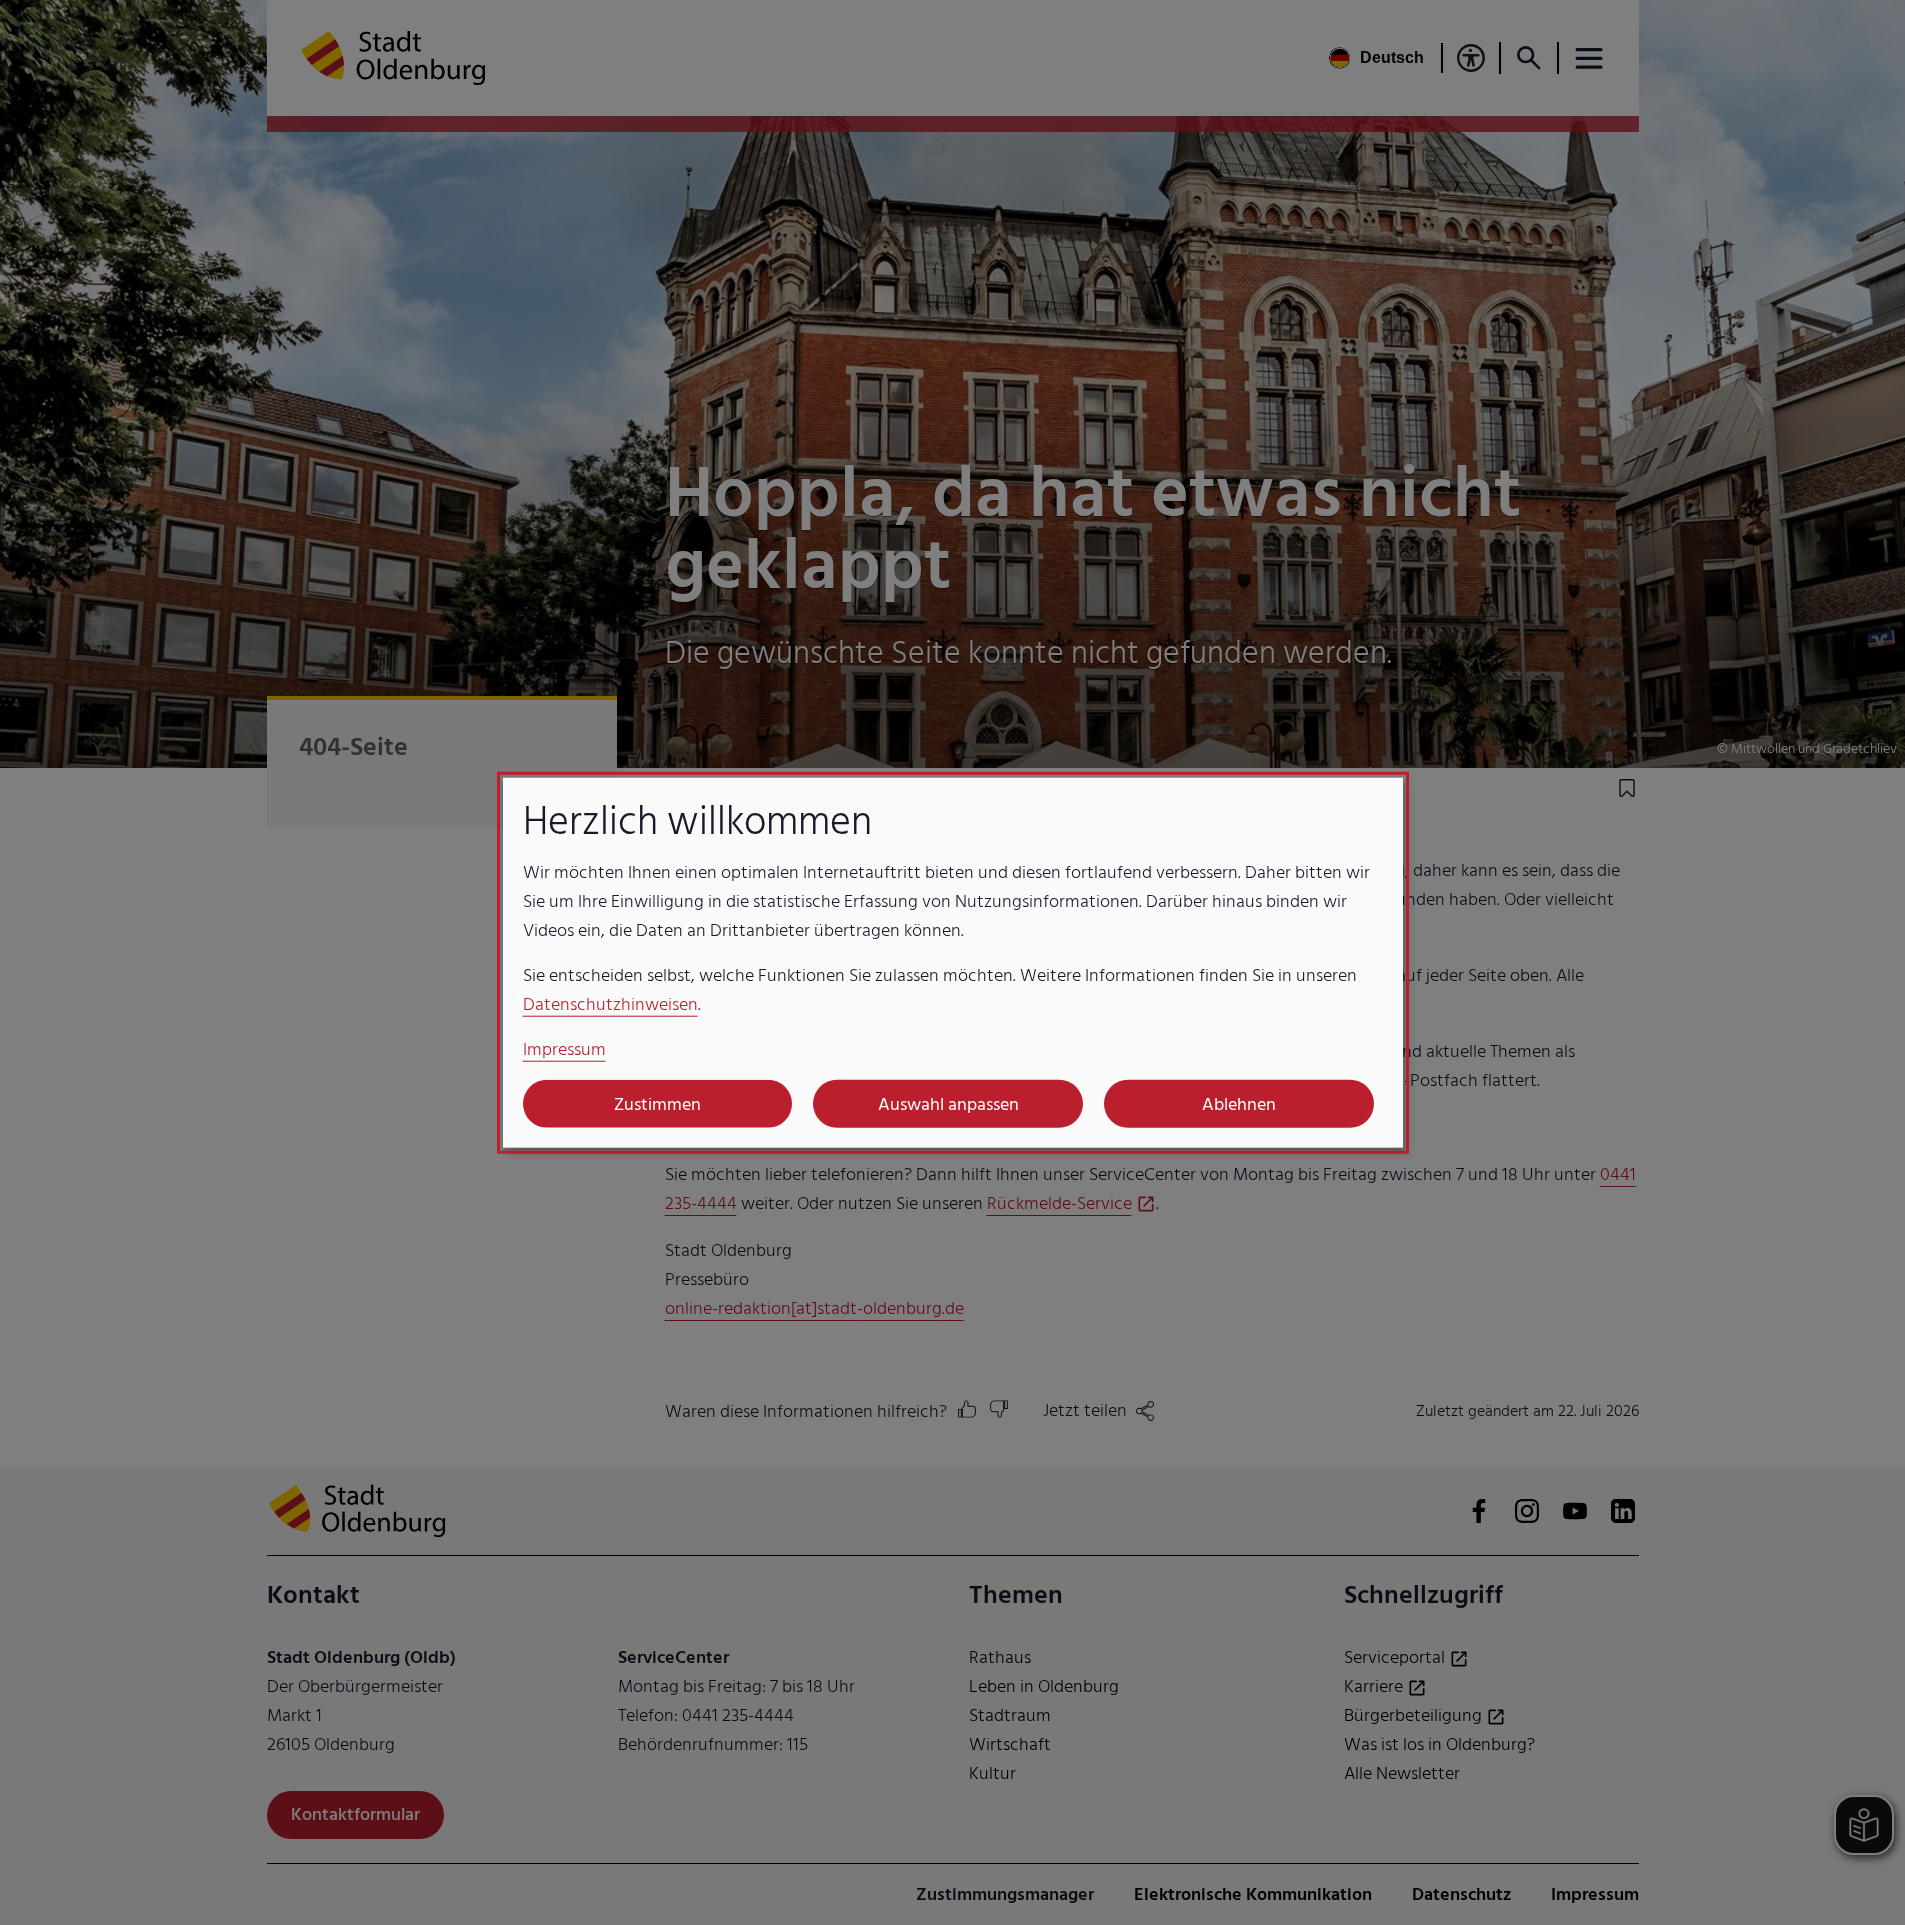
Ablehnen (1239, 1103)
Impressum (564, 1049)
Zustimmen (657, 1103)
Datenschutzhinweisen (610, 1004)
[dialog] (953, 962)
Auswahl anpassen (948, 1103)
